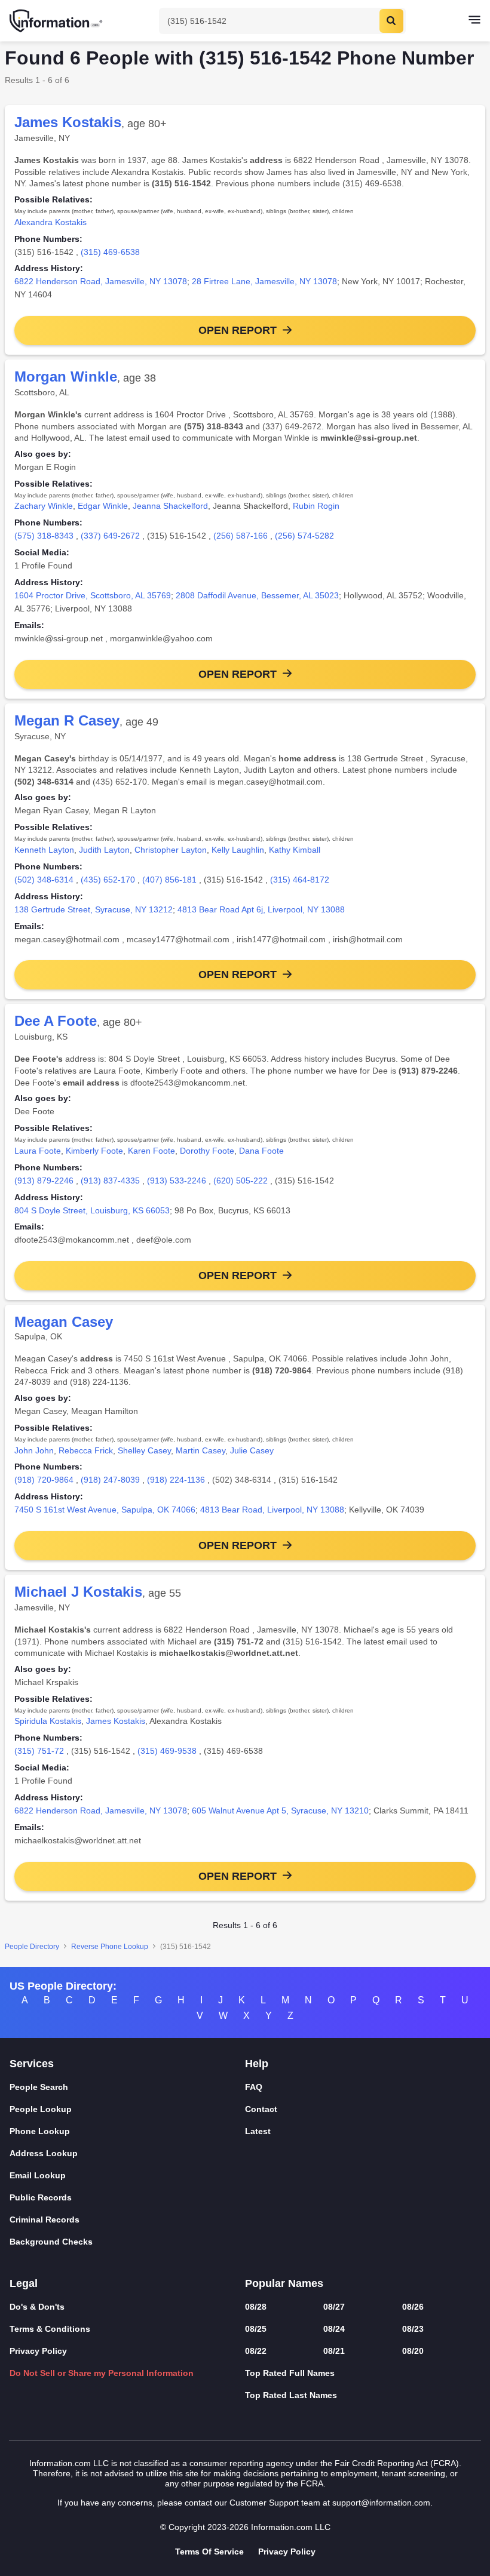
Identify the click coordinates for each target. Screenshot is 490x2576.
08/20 (413, 2351)
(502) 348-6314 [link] (44, 880)
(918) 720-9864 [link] (44, 1480)
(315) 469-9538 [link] (167, 1751)
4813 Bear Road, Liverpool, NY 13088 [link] (272, 1510)
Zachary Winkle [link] (44, 506)
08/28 (256, 2307)
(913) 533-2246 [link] (177, 1181)
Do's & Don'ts (37, 2307)
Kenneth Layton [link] (44, 850)
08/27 (334, 2307)
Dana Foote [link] (261, 1151)
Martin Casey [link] (200, 1450)
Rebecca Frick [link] (86, 1450)
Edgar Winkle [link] (103, 506)
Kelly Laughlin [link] (238, 850)
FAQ (254, 2087)
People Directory (32, 1947)
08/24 (334, 2329)
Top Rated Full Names (290, 2373)
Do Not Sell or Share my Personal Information (102, 2373)
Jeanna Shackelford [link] (170, 506)
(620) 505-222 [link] (241, 1181)
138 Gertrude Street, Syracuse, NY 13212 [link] (94, 909)
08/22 (256, 2351)
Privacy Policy (38, 2351)
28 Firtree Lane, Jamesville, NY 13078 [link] (264, 281)
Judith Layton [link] (104, 850)
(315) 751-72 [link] (39, 1751)
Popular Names (284, 2283)
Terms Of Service (209, 2552)
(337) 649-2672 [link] (110, 536)
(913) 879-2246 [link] (44, 1181)
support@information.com (381, 2503)
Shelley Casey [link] (144, 1450)
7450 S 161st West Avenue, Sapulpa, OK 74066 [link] (105, 1510)
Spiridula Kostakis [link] (48, 1721)
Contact (261, 2109)
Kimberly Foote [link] (94, 1151)
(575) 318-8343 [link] (44, 536)
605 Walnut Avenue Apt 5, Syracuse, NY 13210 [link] (280, 1810)
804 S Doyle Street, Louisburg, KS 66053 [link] (92, 1210)
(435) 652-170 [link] (108, 880)
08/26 (413, 2307)
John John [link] (34, 1450)
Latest (258, 2131)
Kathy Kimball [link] (295, 850)
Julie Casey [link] (252, 1450)
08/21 (334, 2351)
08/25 (256, 2329)
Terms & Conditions (50, 2329)
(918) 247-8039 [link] (110, 1480)
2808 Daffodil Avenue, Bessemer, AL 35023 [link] (257, 595)
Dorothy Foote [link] (207, 1151)
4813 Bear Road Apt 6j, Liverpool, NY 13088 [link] (261, 909)
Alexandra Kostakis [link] (50, 222)
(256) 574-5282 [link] (304, 536)
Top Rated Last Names (291, 2395)
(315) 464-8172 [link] (300, 880)
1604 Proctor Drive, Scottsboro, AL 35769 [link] (93, 595)
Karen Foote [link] (151, 1151)
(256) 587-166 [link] (241, 536)
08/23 (413, 2329)
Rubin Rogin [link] (316, 506)
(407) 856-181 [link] (169, 880)
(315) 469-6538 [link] (110, 252)
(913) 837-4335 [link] (110, 1181)
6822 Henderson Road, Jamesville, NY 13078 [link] (101, 281)
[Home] (57, 21)
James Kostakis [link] (116, 1721)
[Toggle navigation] (474, 21)
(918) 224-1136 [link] (176, 1480)
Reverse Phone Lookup (110, 1947)
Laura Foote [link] (38, 1151)
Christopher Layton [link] (171, 850)
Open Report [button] (238, 330)
